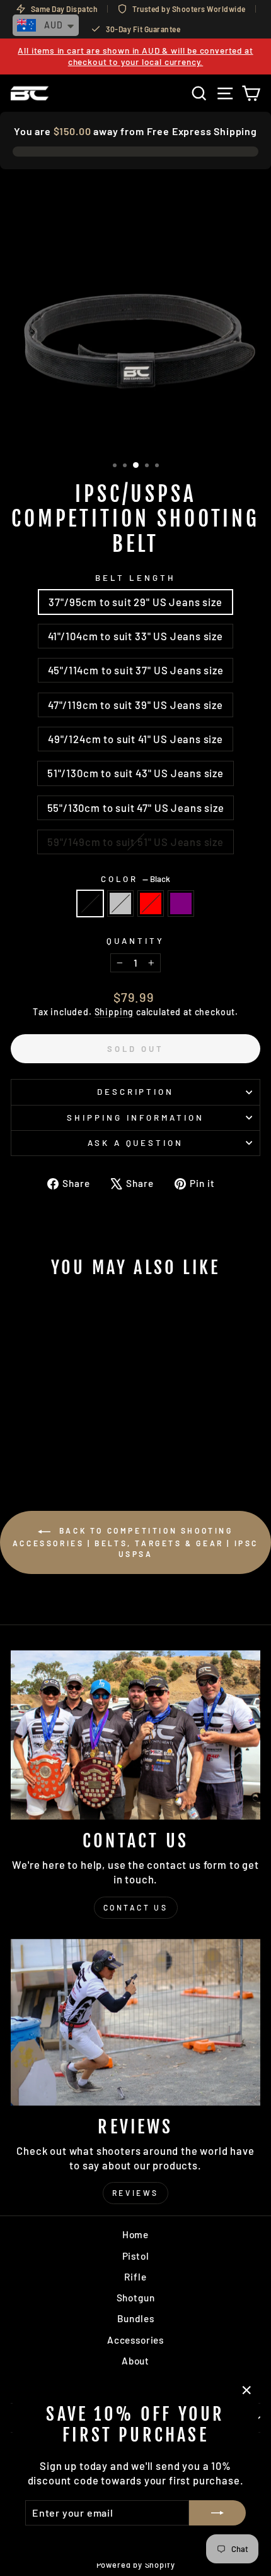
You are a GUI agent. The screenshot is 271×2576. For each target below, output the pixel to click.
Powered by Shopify (136, 2565)
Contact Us (136, 1907)
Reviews (135, 2193)
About (135, 2361)
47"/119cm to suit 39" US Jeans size (135, 705)
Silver (120, 903)
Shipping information (135, 1118)
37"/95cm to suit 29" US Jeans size (135, 602)
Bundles (136, 2318)
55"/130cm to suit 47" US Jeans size (136, 808)
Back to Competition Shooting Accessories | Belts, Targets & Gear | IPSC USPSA (135, 1542)
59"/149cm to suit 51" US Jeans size (135, 842)
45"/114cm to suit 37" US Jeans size (136, 670)
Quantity (135, 941)
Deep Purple (181, 903)
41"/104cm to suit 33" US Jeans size (135, 636)
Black (90, 903)
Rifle (135, 2277)
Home (135, 2234)
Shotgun (136, 2298)
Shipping (114, 1012)
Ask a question (136, 1143)
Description (136, 1092)
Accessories (135, 2340)
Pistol (136, 2256)
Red (151, 903)
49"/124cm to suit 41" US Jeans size (135, 739)
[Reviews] (135, 2022)
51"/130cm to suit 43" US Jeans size (135, 773)
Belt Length (135, 578)
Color (136, 879)
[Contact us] (135, 1735)
